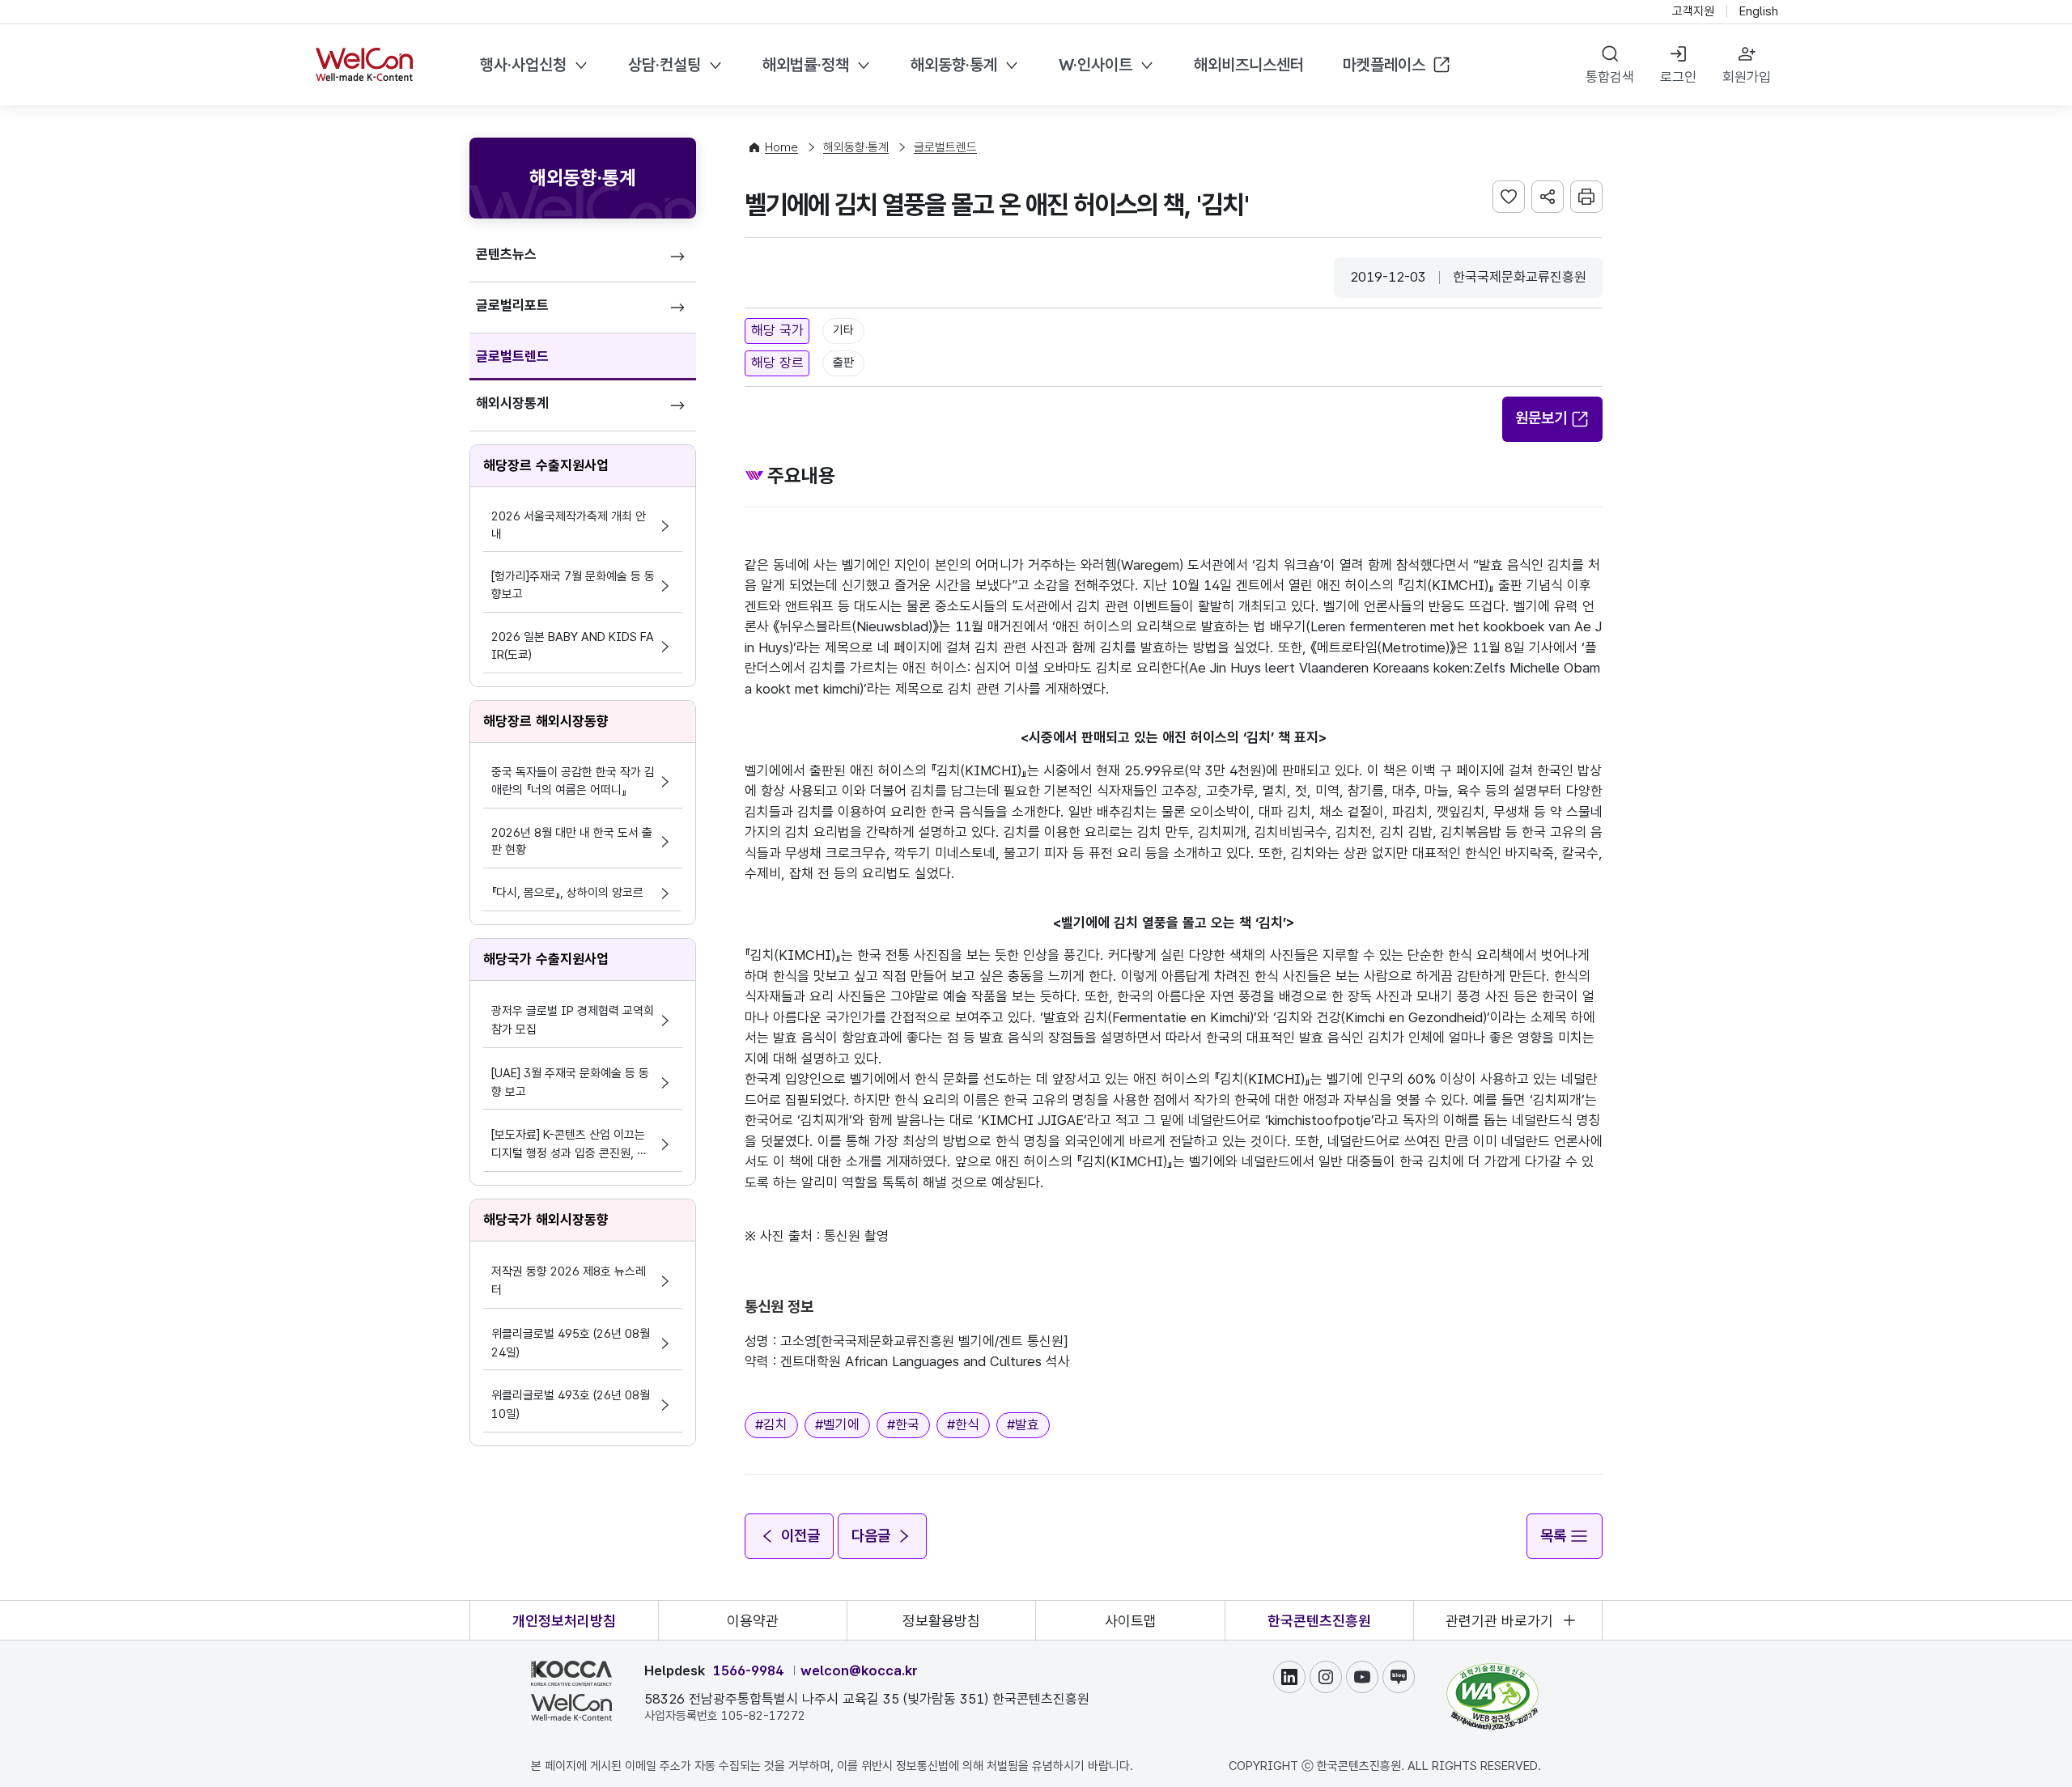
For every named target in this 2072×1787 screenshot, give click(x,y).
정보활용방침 (941, 1621)
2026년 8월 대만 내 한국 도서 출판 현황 (572, 842)
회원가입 (1747, 77)
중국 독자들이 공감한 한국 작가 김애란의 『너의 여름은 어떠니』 (573, 781)
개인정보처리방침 (564, 1621)
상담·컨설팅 (664, 65)
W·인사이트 (1095, 65)
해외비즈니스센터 (1249, 65)
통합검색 (1610, 77)
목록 (1553, 1536)
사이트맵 (1131, 1621)
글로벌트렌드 (512, 356)
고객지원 (1693, 11)
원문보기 (1541, 418)
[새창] (1492, 1670)
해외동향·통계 (954, 65)
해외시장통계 (512, 403)
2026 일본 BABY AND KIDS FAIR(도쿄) (573, 646)
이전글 (800, 1536)
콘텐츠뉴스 (506, 254)
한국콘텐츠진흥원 (1319, 1621)
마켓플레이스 (1384, 65)
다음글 (871, 1536)
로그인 (1678, 77)
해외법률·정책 (806, 65)
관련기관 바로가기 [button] (1499, 1621)
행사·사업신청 (523, 65)
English (1759, 11)
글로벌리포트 (512, 305)
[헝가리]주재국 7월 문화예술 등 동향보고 (573, 585)
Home (781, 147)
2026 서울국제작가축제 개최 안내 (569, 525)
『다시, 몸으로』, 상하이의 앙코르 (567, 893)
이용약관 (753, 1621)
